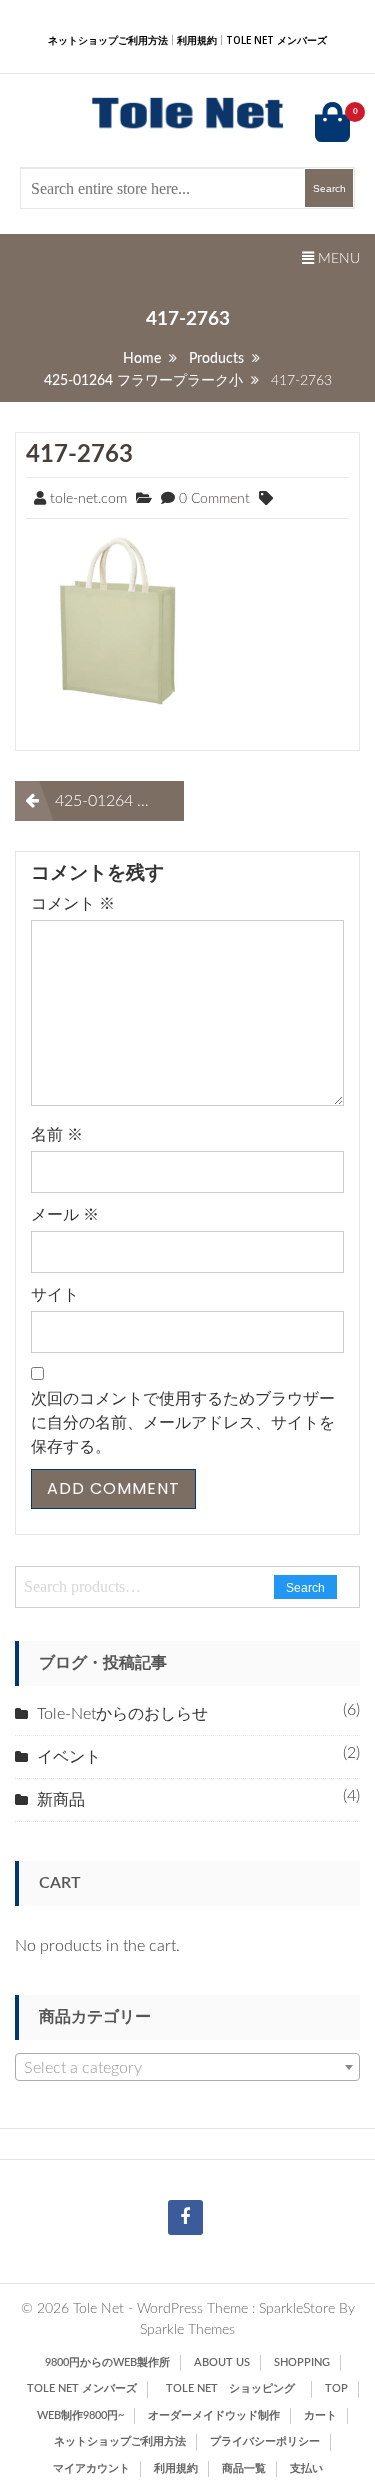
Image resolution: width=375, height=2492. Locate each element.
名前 (57, 1135)
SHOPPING (302, 2362)
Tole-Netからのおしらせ (122, 1714)
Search (305, 1588)
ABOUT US (222, 2362)
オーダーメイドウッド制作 (214, 2415)
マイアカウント (91, 2468)
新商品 (61, 1800)
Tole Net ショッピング (236, 2388)
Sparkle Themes (187, 2330)
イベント (69, 1757)
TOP (336, 2388)
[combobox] (187, 2067)
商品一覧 (244, 2468)
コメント (73, 904)
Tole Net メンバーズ (276, 40)
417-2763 (79, 455)
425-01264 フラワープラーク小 (119, 801)
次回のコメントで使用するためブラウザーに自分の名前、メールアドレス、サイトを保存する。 (183, 1423)
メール (65, 1215)
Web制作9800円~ (80, 2415)
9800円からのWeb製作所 (107, 2362)
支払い (306, 2468)
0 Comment (214, 499)
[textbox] (187, 2068)
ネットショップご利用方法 (108, 40)
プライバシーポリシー (265, 2441)
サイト (55, 1295)
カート (320, 2415)
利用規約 (197, 40)
